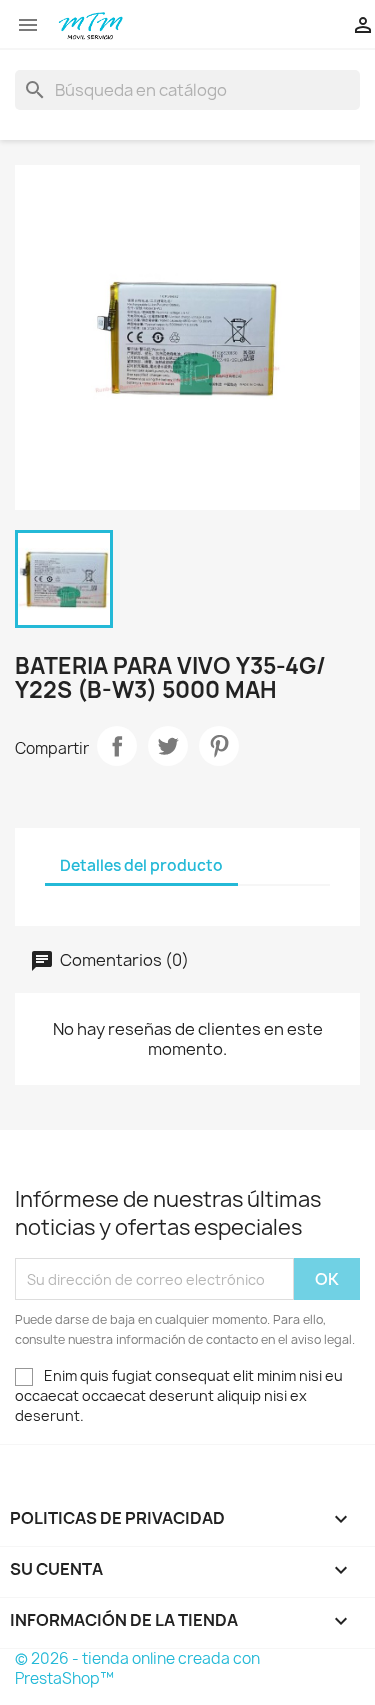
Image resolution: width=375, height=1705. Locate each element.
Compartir (117, 746)
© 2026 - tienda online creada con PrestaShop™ (137, 1668)
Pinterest (219, 746)
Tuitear (168, 746)
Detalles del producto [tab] (141, 865)
